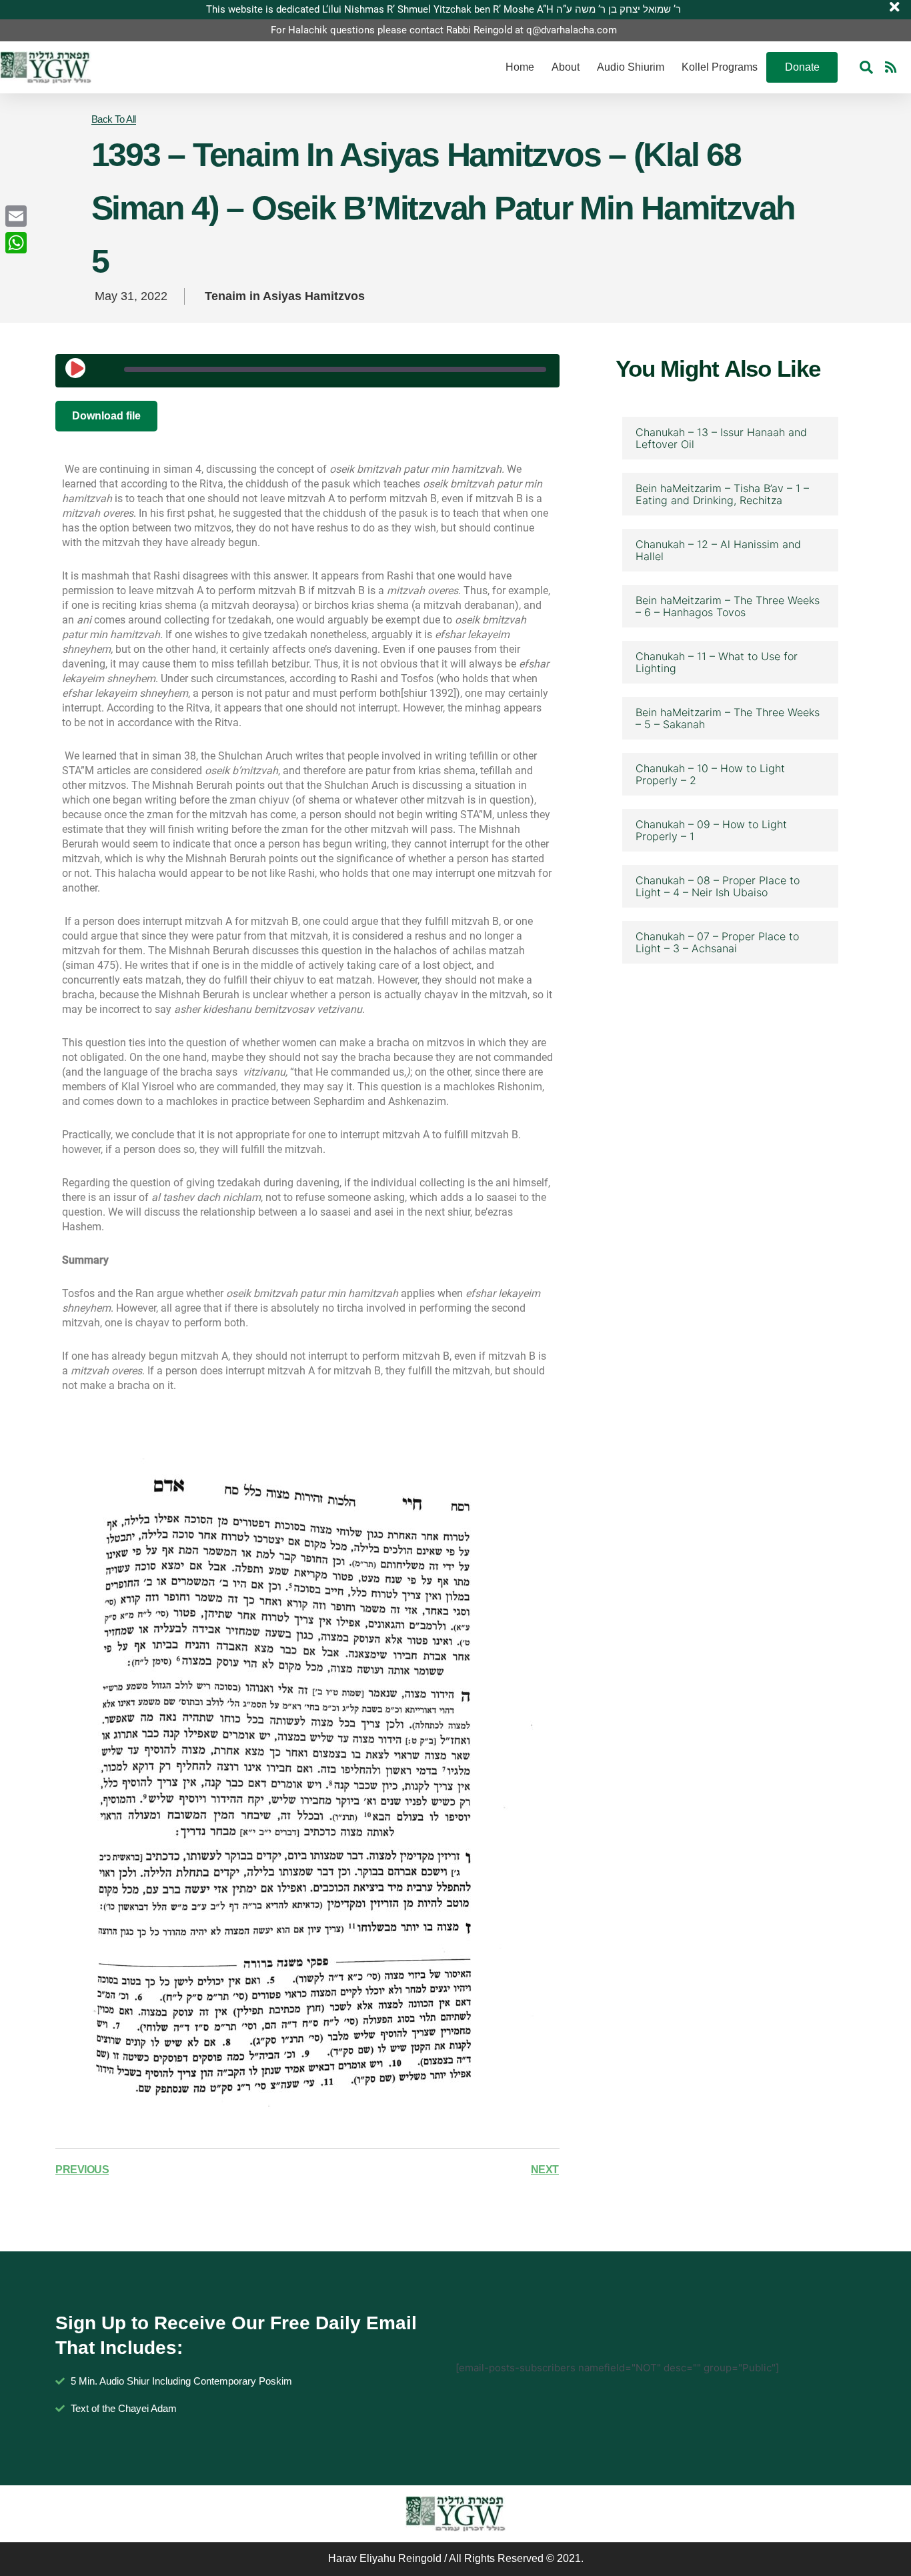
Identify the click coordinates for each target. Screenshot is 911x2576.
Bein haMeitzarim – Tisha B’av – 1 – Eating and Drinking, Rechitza (722, 494)
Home (520, 67)
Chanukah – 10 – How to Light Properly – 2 (710, 774)
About (566, 67)
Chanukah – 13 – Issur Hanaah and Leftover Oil (721, 438)
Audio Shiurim (631, 67)
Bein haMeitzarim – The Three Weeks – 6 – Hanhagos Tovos (728, 606)
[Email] (16, 216)
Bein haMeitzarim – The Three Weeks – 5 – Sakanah (728, 718)
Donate (802, 67)
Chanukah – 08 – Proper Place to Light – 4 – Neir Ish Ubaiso (718, 886)
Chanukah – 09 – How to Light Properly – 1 (711, 830)
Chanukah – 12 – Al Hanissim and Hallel (718, 550)
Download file (106, 416)
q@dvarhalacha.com (572, 30)
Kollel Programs (720, 67)
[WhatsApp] (16, 243)
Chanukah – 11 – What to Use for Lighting (717, 662)
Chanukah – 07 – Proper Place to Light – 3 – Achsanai (717, 942)
